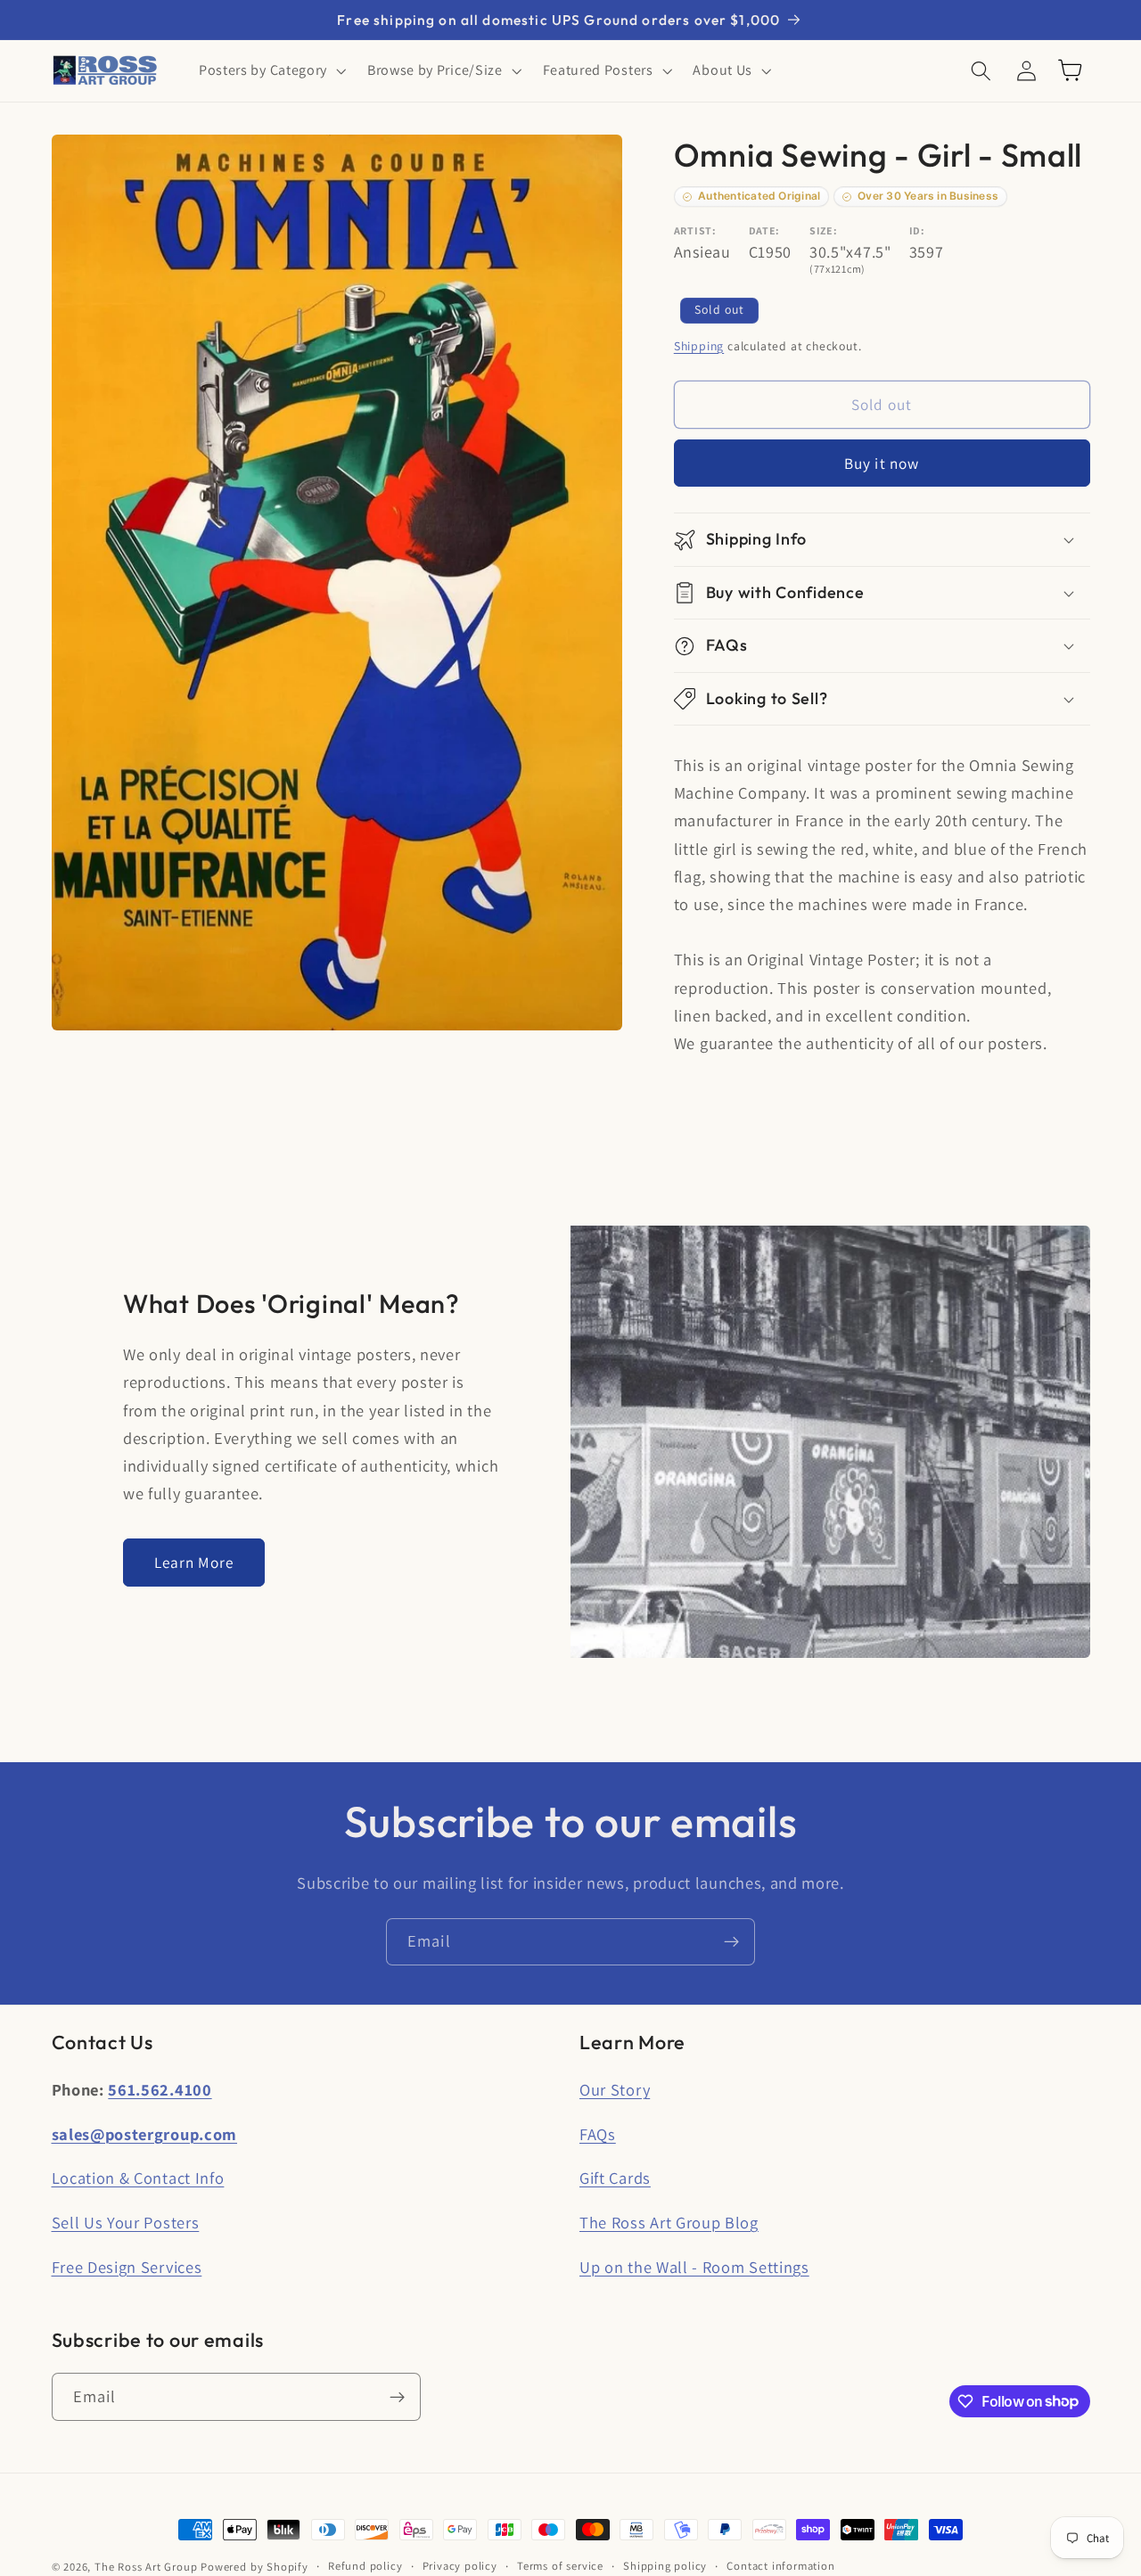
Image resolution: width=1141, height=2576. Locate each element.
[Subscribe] (731, 1942)
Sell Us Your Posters (126, 2222)
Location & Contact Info (138, 2178)
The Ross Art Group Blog (669, 2222)
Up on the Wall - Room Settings (694, 2267)
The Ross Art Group (146, 2567)
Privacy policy (460, 2566)
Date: (764, 230)
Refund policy (365, 2566)
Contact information (780, 2566)
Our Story (615, 2089)
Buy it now (882, 463)
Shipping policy (665, 2566)
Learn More (194, 1562)
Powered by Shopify (254, 2567)
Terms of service (560, 2566)
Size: (823, 230)
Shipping (699, 346)
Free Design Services (127, 2267)
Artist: (695, 230)
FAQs (598, 2134)
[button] (271, 70)
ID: (917, 230)
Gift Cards (615, 2178)
